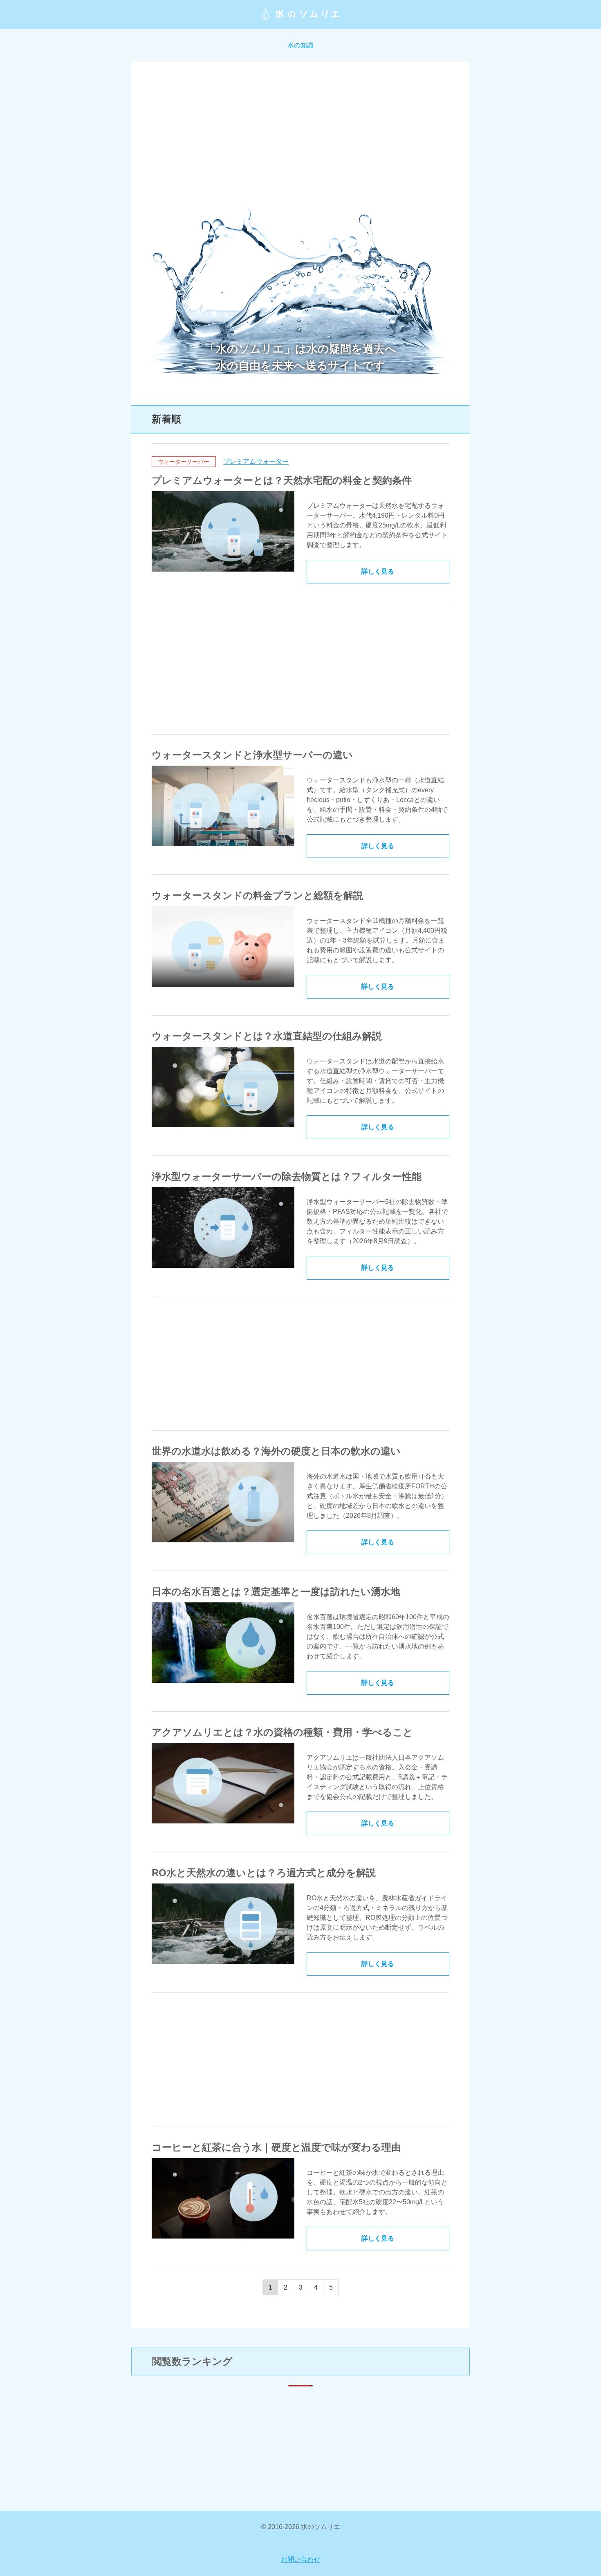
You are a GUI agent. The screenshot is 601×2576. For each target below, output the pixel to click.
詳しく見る (378, 571)
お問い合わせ (300, 2559)
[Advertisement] (300, 139)
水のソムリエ (300, 14)
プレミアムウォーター (256, 461)
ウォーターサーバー (184, 462)
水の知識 (300, 45)
